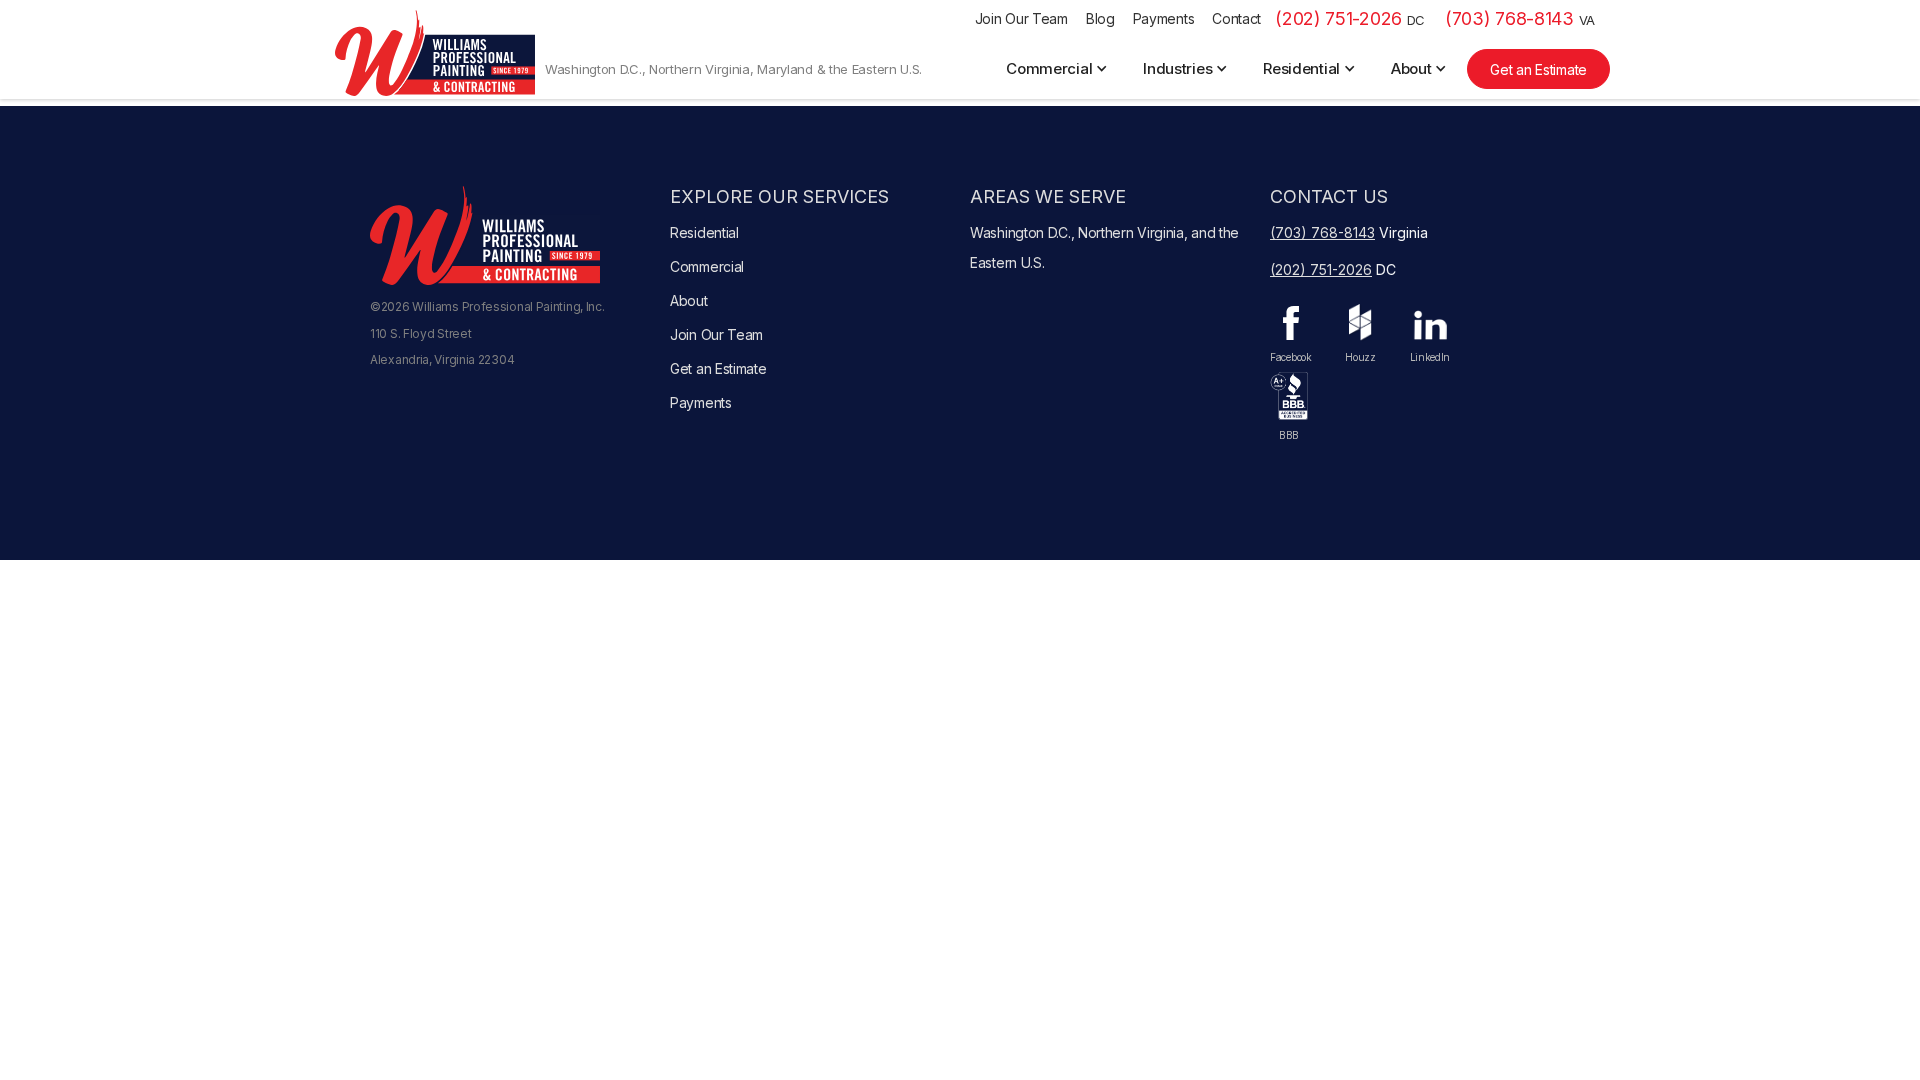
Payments (1164, 18)
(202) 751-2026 (1350, 18)
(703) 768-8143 (1520, 18)
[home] (435, 53)
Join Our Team (1021, 18)
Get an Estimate (1538, 69)
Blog (1100, 18)
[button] (1059, 69)
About (689, 300)
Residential (704, 232)
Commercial (707, 266)
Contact (1236, 18)
